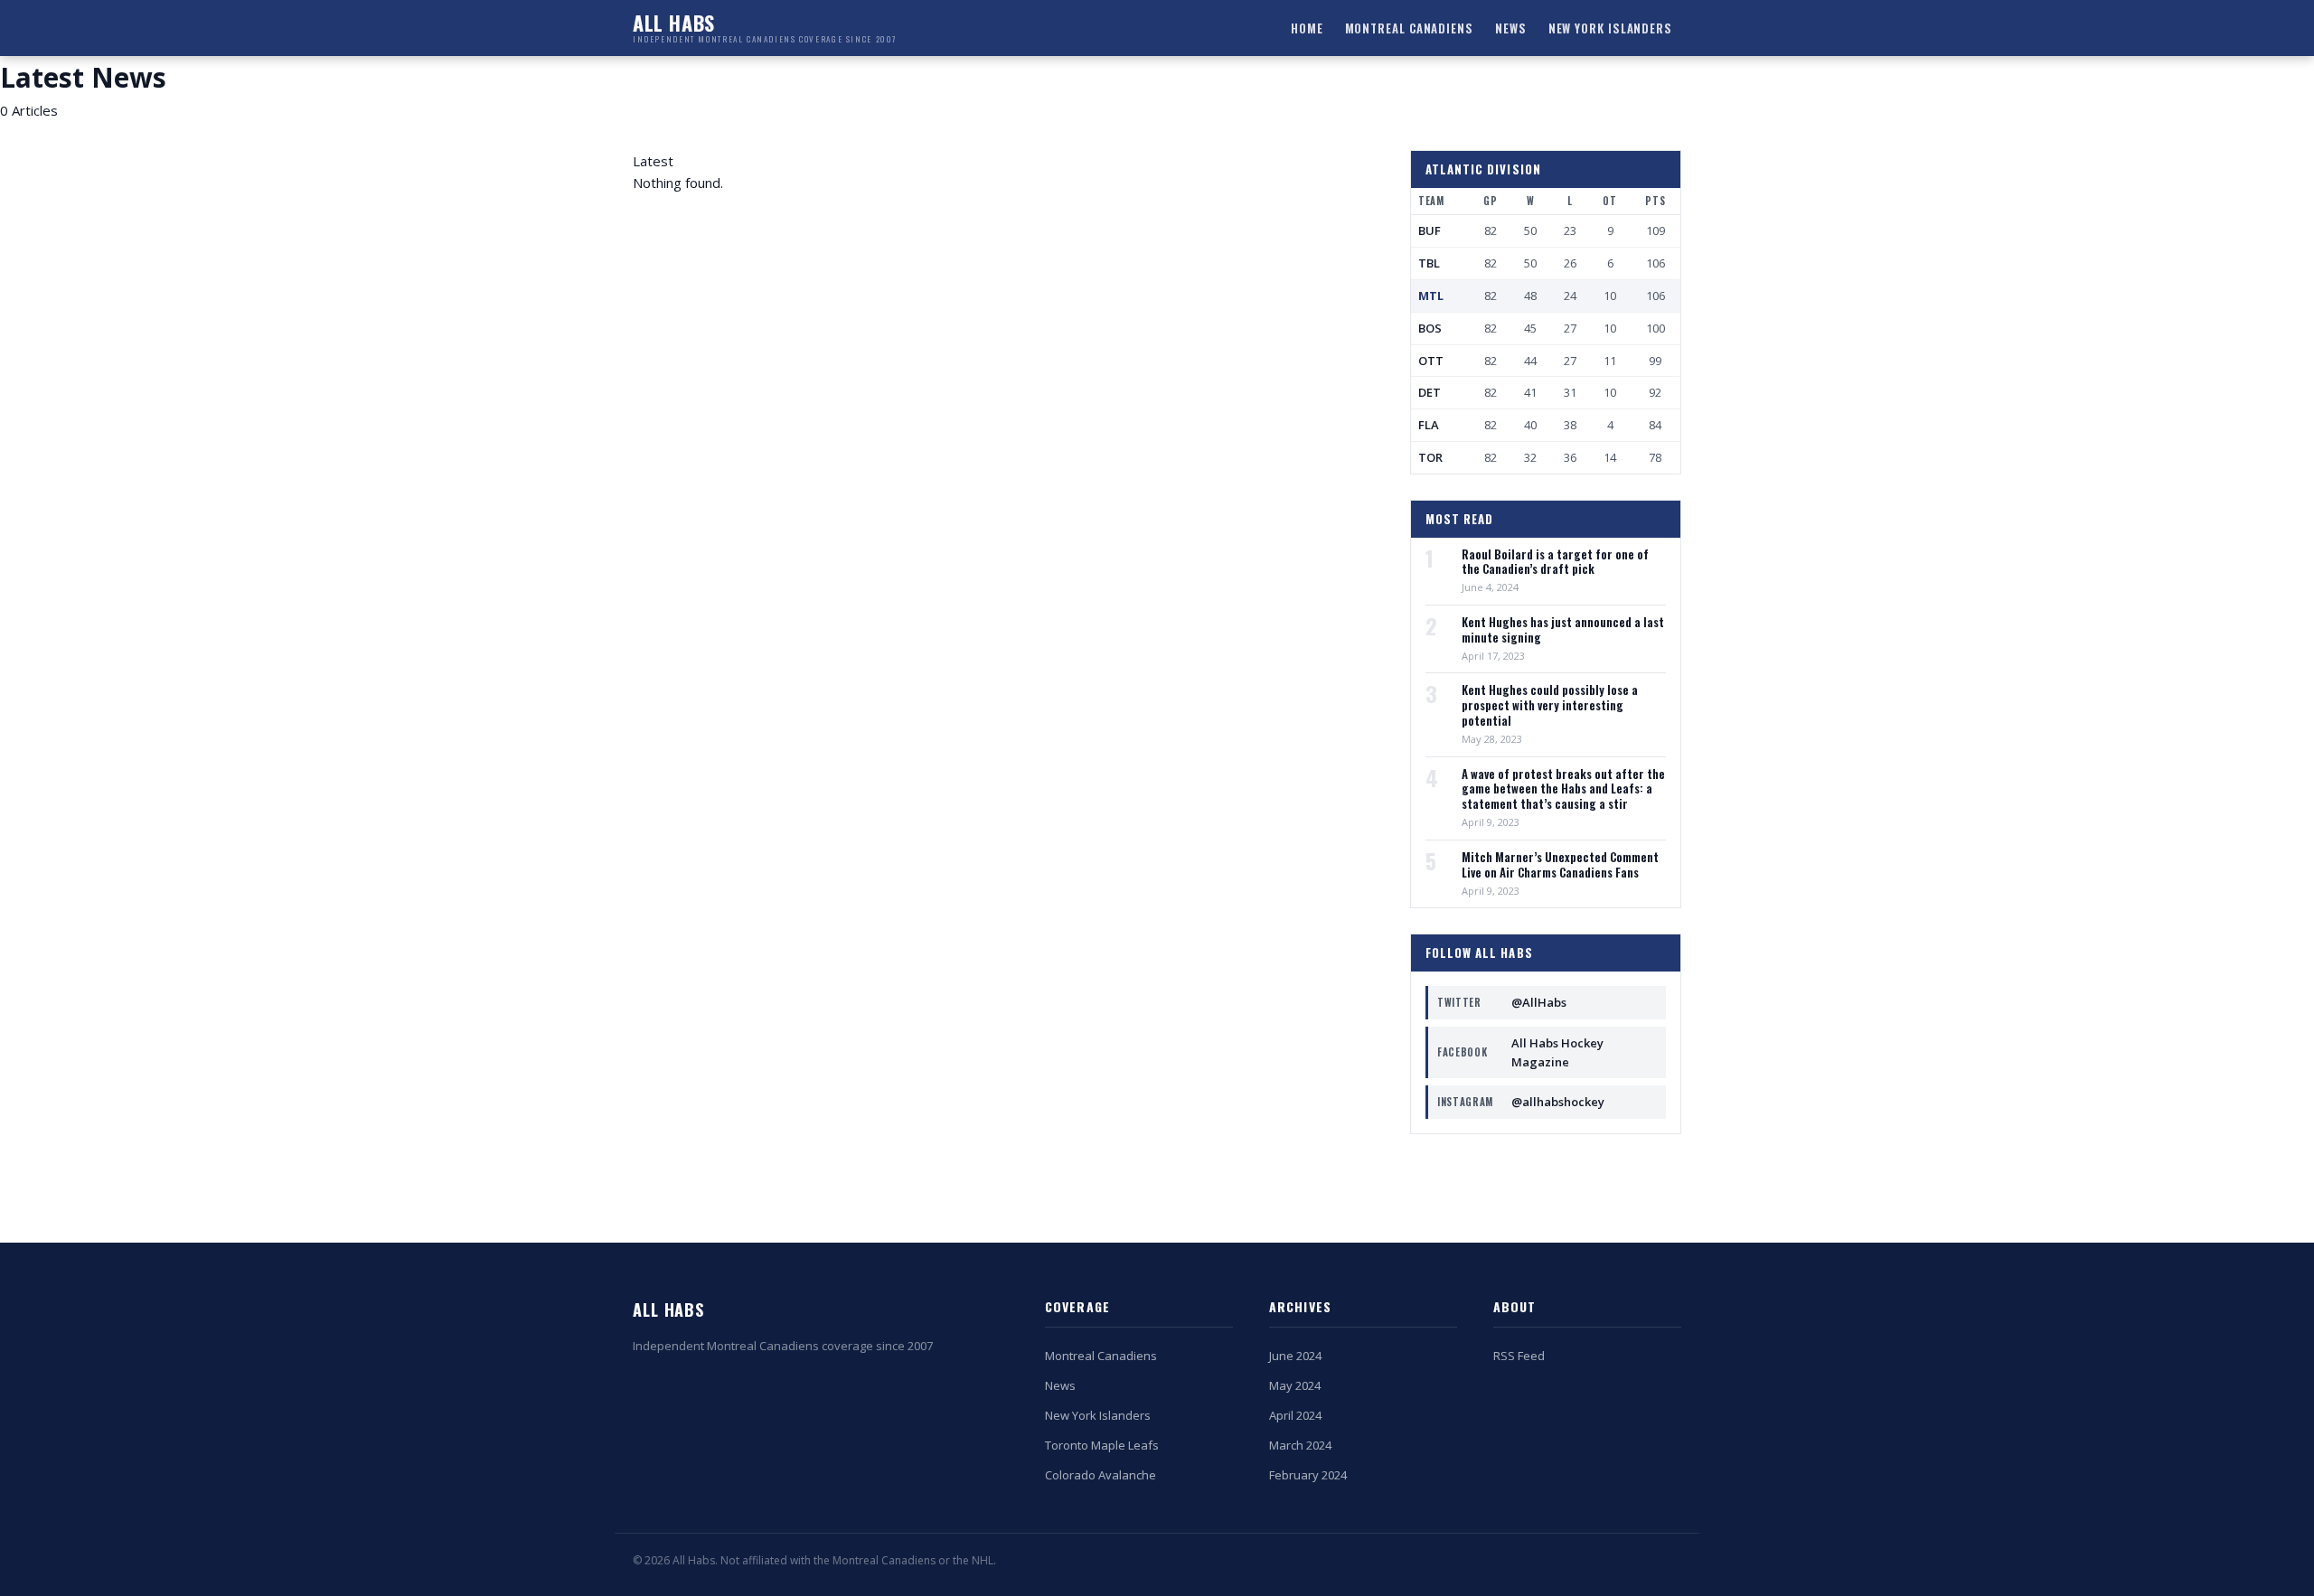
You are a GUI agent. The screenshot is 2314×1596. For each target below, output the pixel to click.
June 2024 (1295, 1356)
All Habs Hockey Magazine (1520, 1052)
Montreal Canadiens (1409, 28)
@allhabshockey (1521, 1102)
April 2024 (1295, 1415)
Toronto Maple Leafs (1102, 1445)
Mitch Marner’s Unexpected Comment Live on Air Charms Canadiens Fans (1560, 865)
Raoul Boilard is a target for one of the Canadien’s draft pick (1555, 562)
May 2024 (1295, 1385)
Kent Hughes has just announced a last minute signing (1563, 630)
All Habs (668, 1310)
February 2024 (1308, 1475)
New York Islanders (1610, 28)
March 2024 (1300, 1445)
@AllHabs (1502, 1002)
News (1511, 28)
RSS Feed (1519, 1356)
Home (1307, 28)
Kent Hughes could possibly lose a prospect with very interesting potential (1550, 705)
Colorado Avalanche (1101, 1475)
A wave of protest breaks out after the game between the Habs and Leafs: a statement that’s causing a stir (1563, 789)
